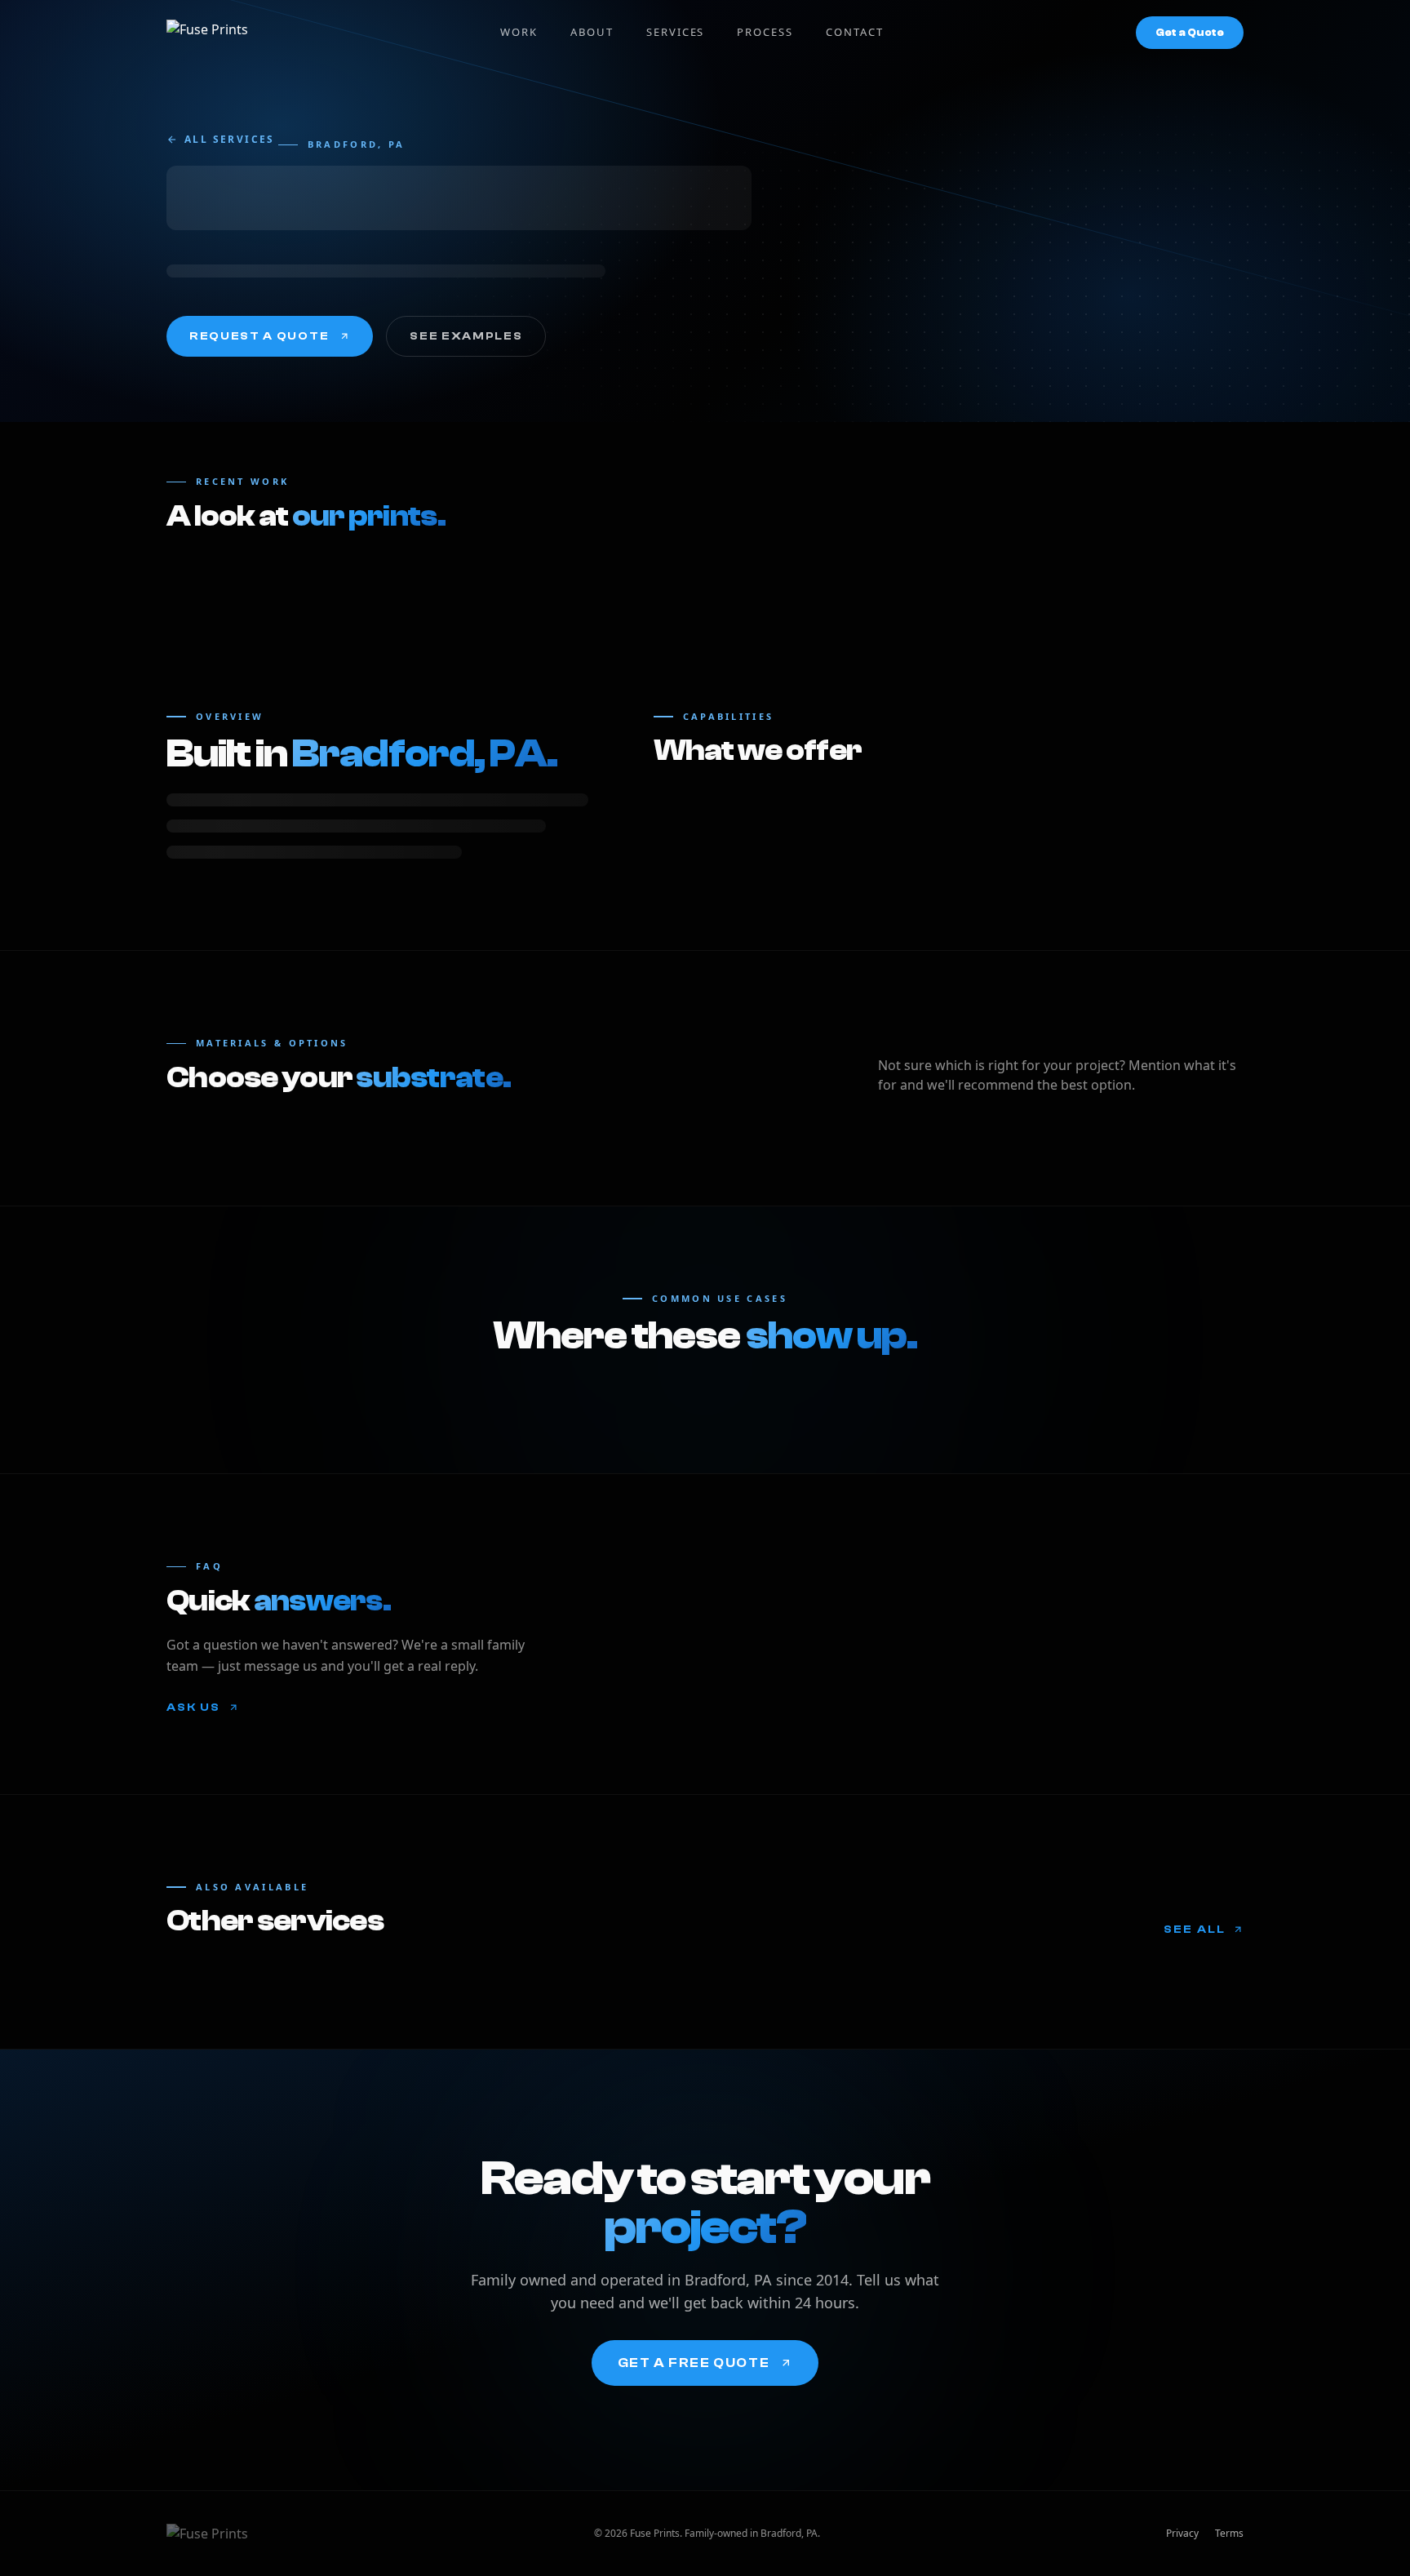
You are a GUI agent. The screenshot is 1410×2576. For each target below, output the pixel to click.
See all (1195, 1930)
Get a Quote (1190, 32)
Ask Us (194, 1708)
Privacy (1182, 2534)
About (592, 32)
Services (676, 32)
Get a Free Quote (694, 2363)
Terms (1229, 2534)
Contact (855, 32)
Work (519, 32)
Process (765, 32)
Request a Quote (259, 336)
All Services (230, 140)
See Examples (466, 336)
